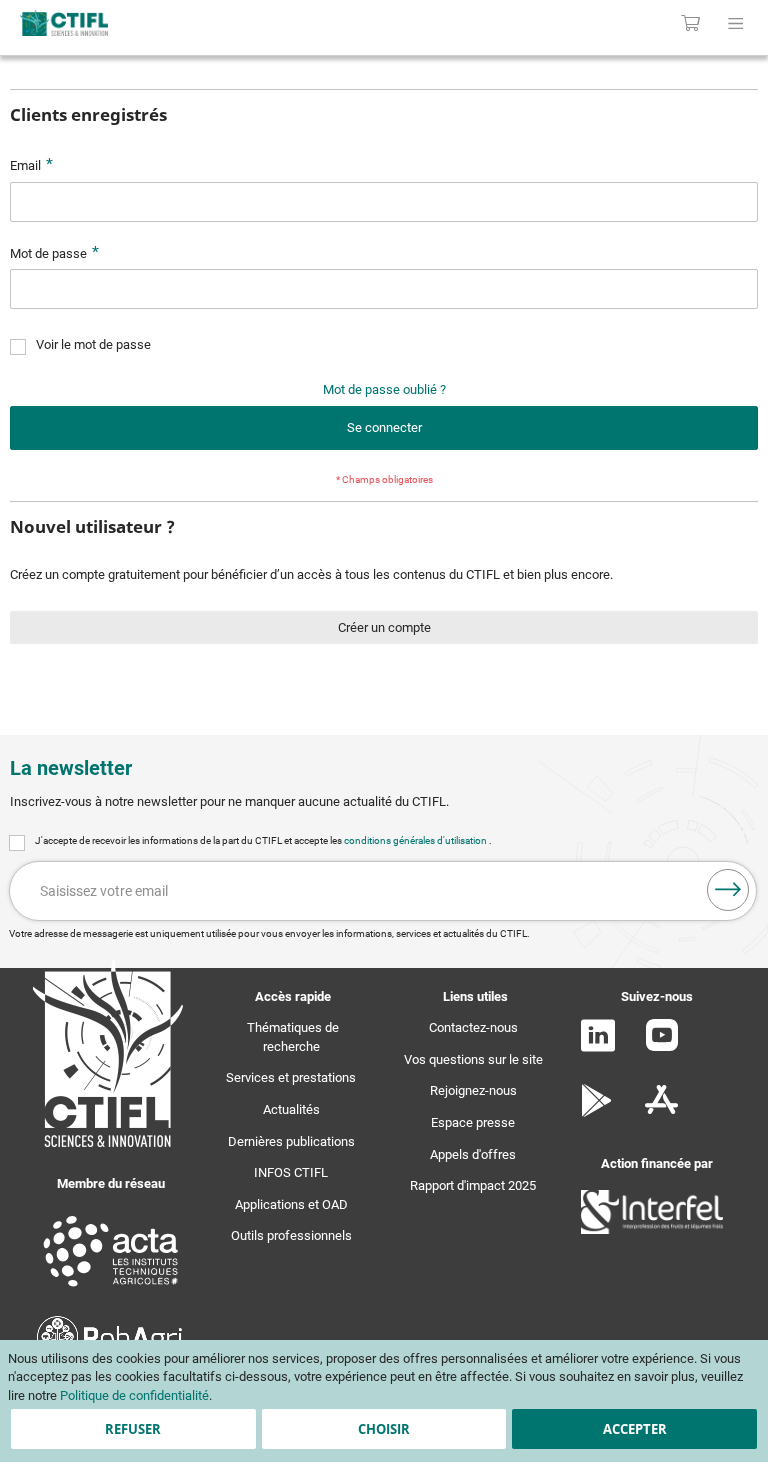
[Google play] (597, 1112)
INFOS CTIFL (291, 1172)
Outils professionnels (291, 1235)
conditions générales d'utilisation (416, 840)
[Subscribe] (728, 890)
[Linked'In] (598, 1047)
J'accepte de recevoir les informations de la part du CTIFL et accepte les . (263, 840)
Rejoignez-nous (473, 1090)
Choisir (384, 1429)
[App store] (661, 1112)
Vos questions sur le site (473, 1059)
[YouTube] (662, 1046)
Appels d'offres (473, 1154)
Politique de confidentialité (134, 1395)
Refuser (133, 1429)
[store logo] (159, 23)
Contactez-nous (473, 1027)
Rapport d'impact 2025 (473, 1185)
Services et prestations (291, 1077)
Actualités (291, 1109)
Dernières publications (291, 1141)
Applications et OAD (291, 1204)
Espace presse (473, 1122)
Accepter (635, 1429)
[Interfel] (652, 1229)
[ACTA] (111, 1289)
